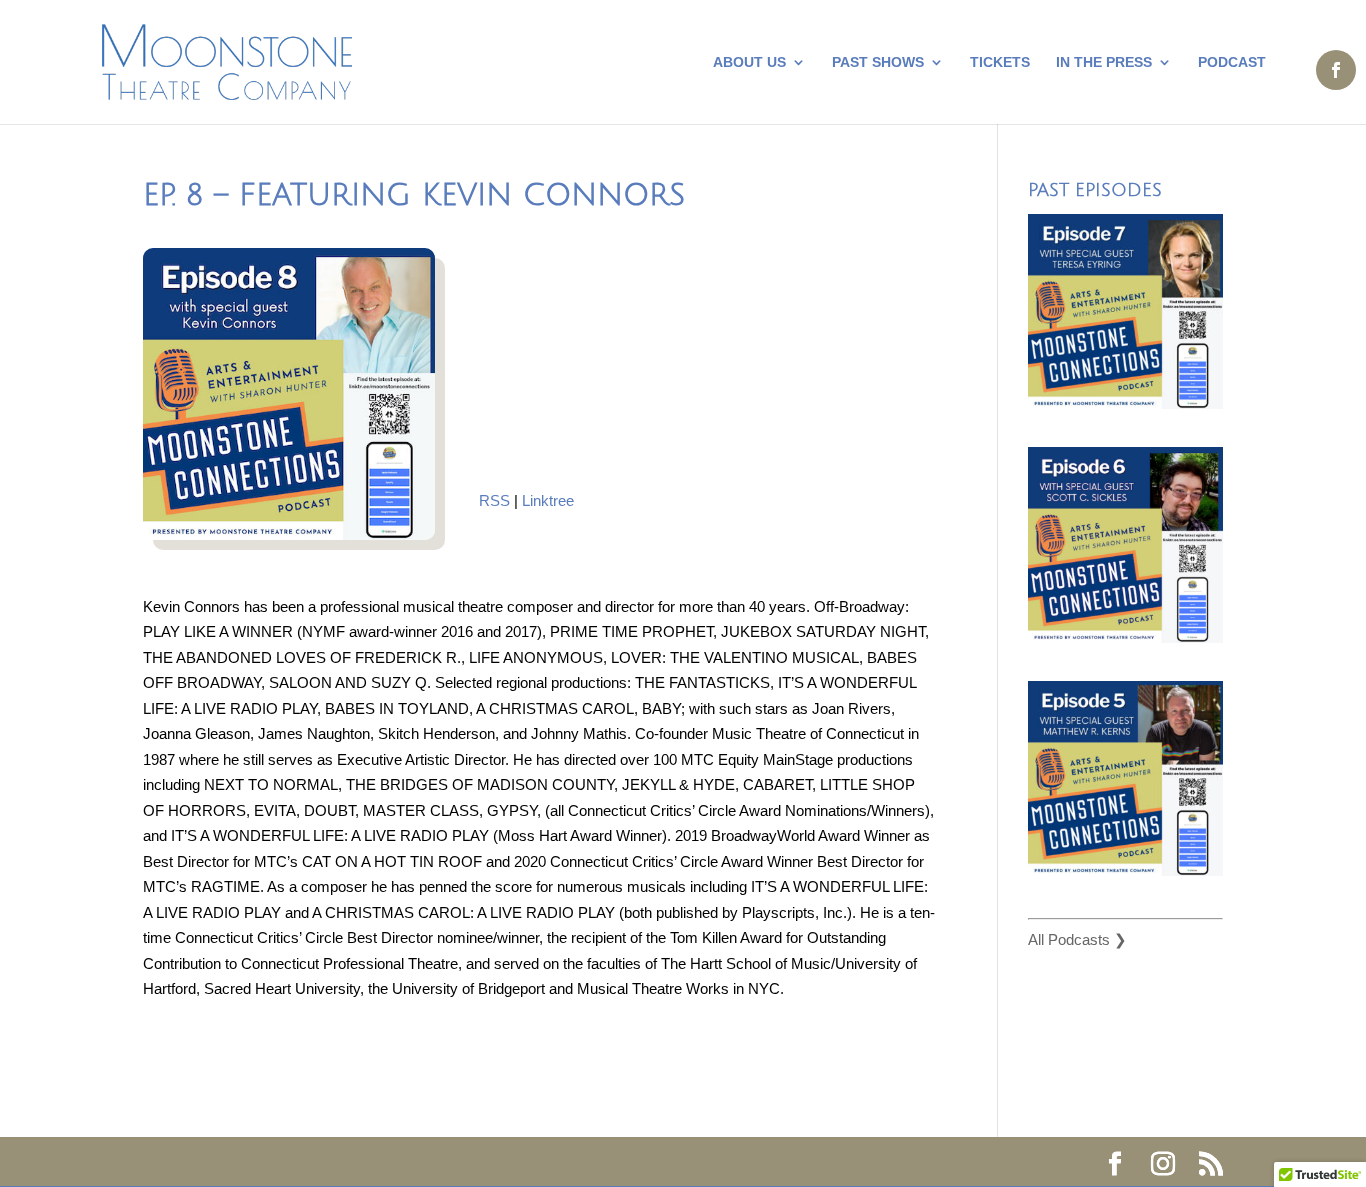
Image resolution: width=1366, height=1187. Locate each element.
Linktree (548, 500)
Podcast (1232, 62)
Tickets (1000, 62)
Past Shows (878, 62)
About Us (749, 62)
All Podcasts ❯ (1077, 939)
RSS (494, 500)
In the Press (1104, 62)
